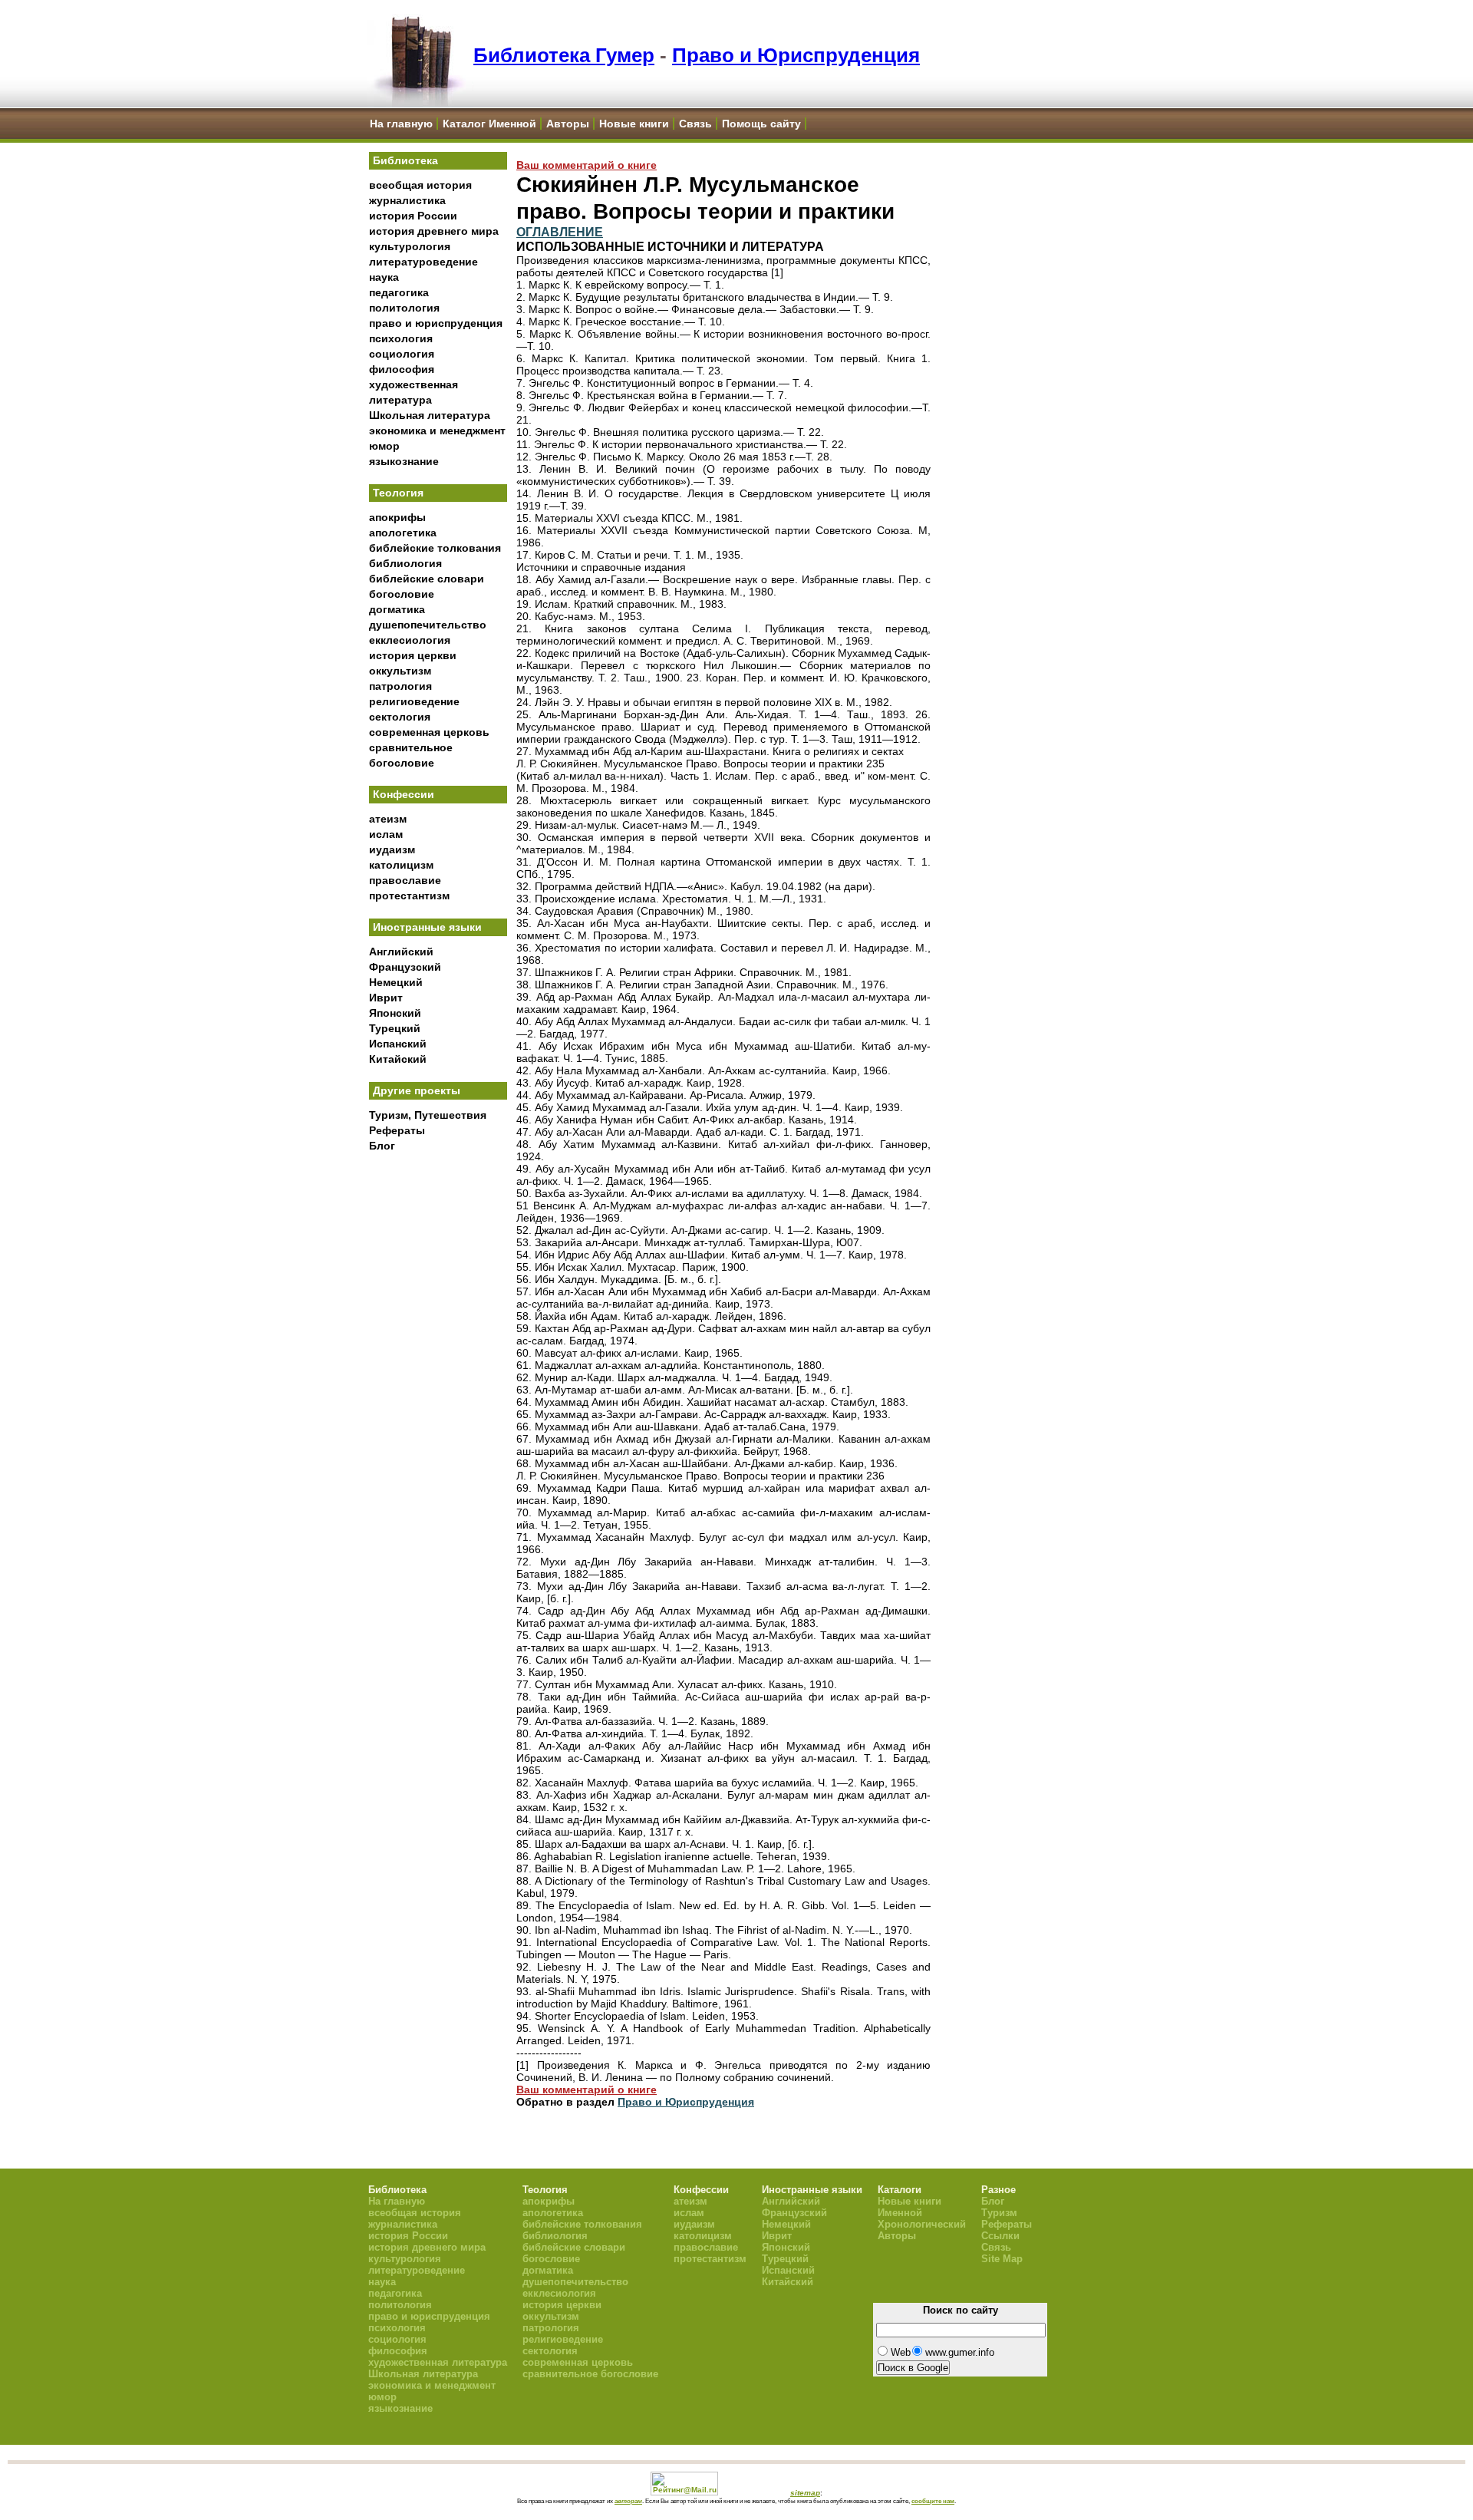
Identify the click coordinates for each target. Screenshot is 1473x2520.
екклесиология (410, 640)
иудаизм (392, 849)
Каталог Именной (489, 124)
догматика (397, 609)
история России (413, 216)
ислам (386, 834)
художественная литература (438, 2362)
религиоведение (414, 701)
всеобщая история (420, 185)
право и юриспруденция (436, 323)
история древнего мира (434, 231)
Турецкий (395, 1028)
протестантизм (409, 896)
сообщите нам (933, 2501)
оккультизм (400, 671)
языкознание (404, 461)
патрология (400, 686)
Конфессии (404, 794)
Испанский (398, 1044)
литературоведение (423, 262)
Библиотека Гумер (564, 55)
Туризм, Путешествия (428, 1115)
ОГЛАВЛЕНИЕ (560, 232)
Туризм (999, 2213)
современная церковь (429, 732)
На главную (401, 124)
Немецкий (396, 982)
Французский (405, 967)
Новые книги (634, 124)
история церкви (413, 655)
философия (402, 369)
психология (401, 338)
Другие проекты (417, 1090)
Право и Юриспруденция (796, 55)
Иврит (386, 998)
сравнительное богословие (590, 2374)
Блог (382, 1146)
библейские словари (427, 579)
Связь (695, 124)
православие (405, 880)
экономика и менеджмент (437, 430)
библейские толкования (435, 548)
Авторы (568, 124)
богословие (402, 594)
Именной (900, 2213)
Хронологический (922, 2224)
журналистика (407, 200)
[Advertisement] (438, 1413)
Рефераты (397, 1130)
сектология (400, 717)
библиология (405, 563)
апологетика (403, 533)
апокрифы (397, 517)
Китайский (398, 1059)
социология (402, 354)
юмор (384, 446)
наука (384, 277)
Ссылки (1000, 2236)
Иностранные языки (427, 927)
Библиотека (405, 160)
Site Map (1002, 2259)
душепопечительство (428, 625)
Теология (398, 493)
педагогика (399, 292)
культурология (410, 246)
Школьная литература (430, 415)
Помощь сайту (761, 124)
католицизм (401, 865)
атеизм (388, 819)
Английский (401, 952)
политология (404, 308)
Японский (395, 1013)
